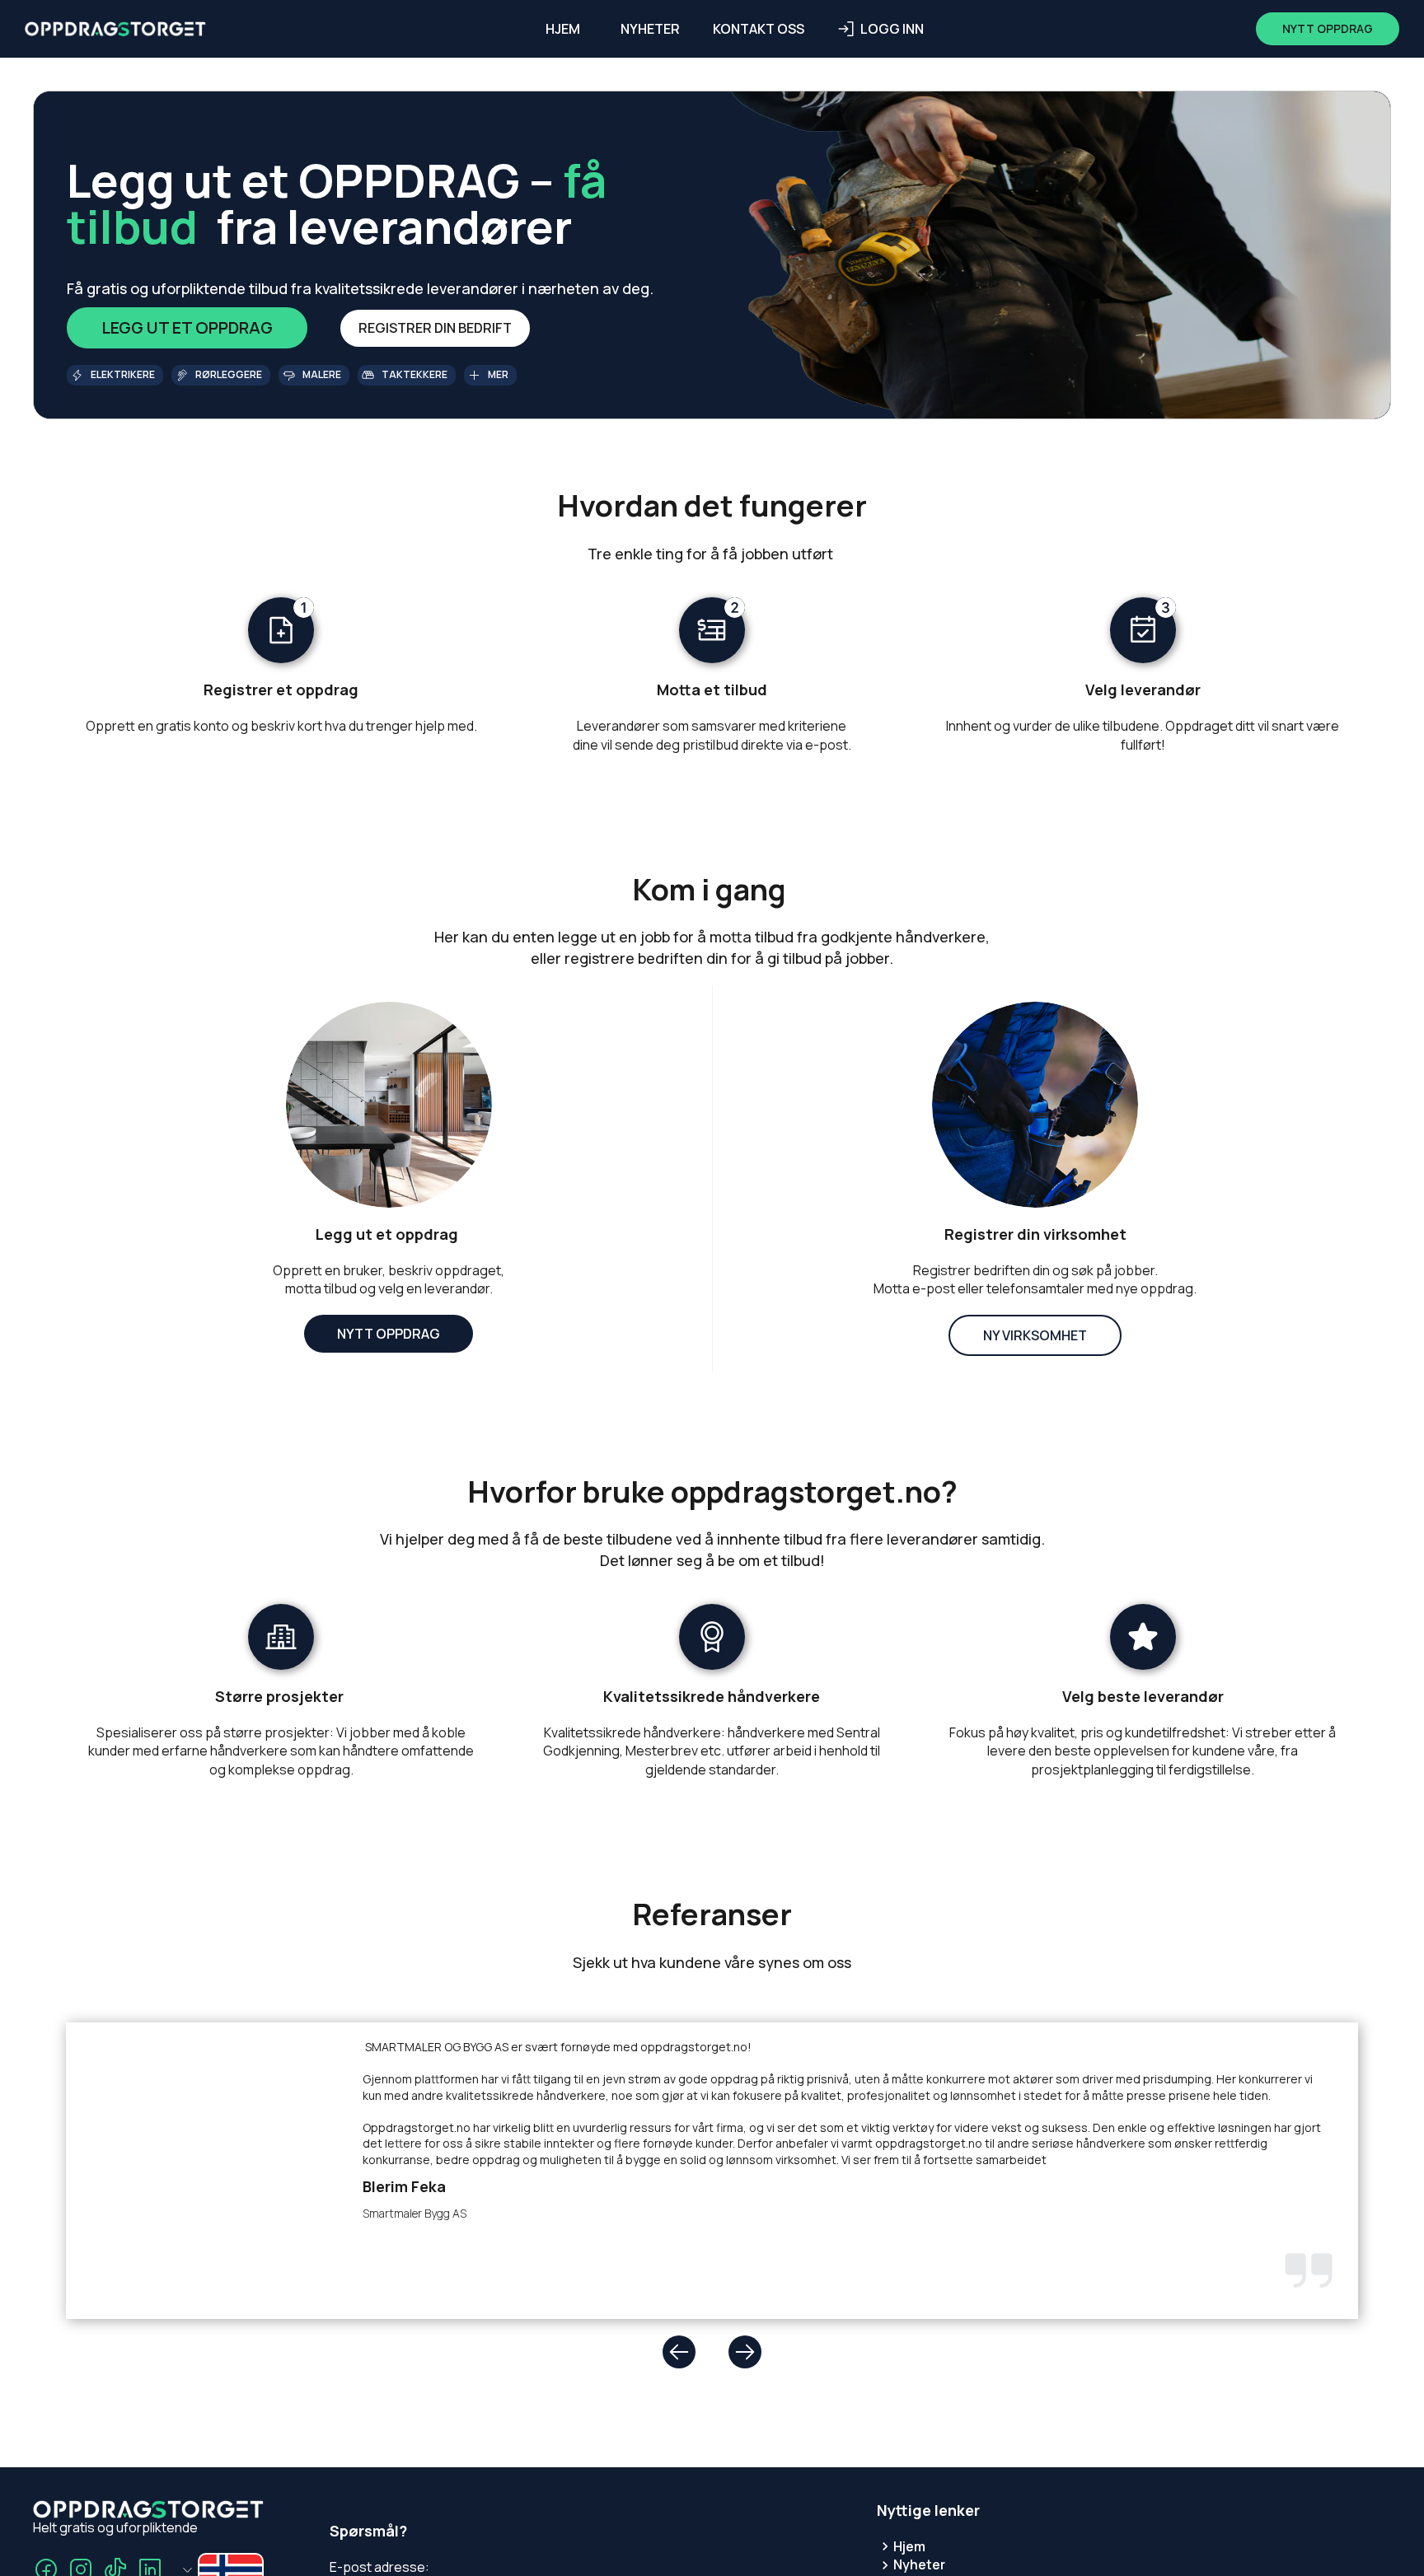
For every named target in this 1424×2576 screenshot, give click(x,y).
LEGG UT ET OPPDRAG (187, 327)
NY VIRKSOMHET (1035, 1335)
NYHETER (650, 29)
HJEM (563, 29)
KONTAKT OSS (759, 29)
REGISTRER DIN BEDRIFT (435, 328)
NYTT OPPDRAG (389, 1334)
